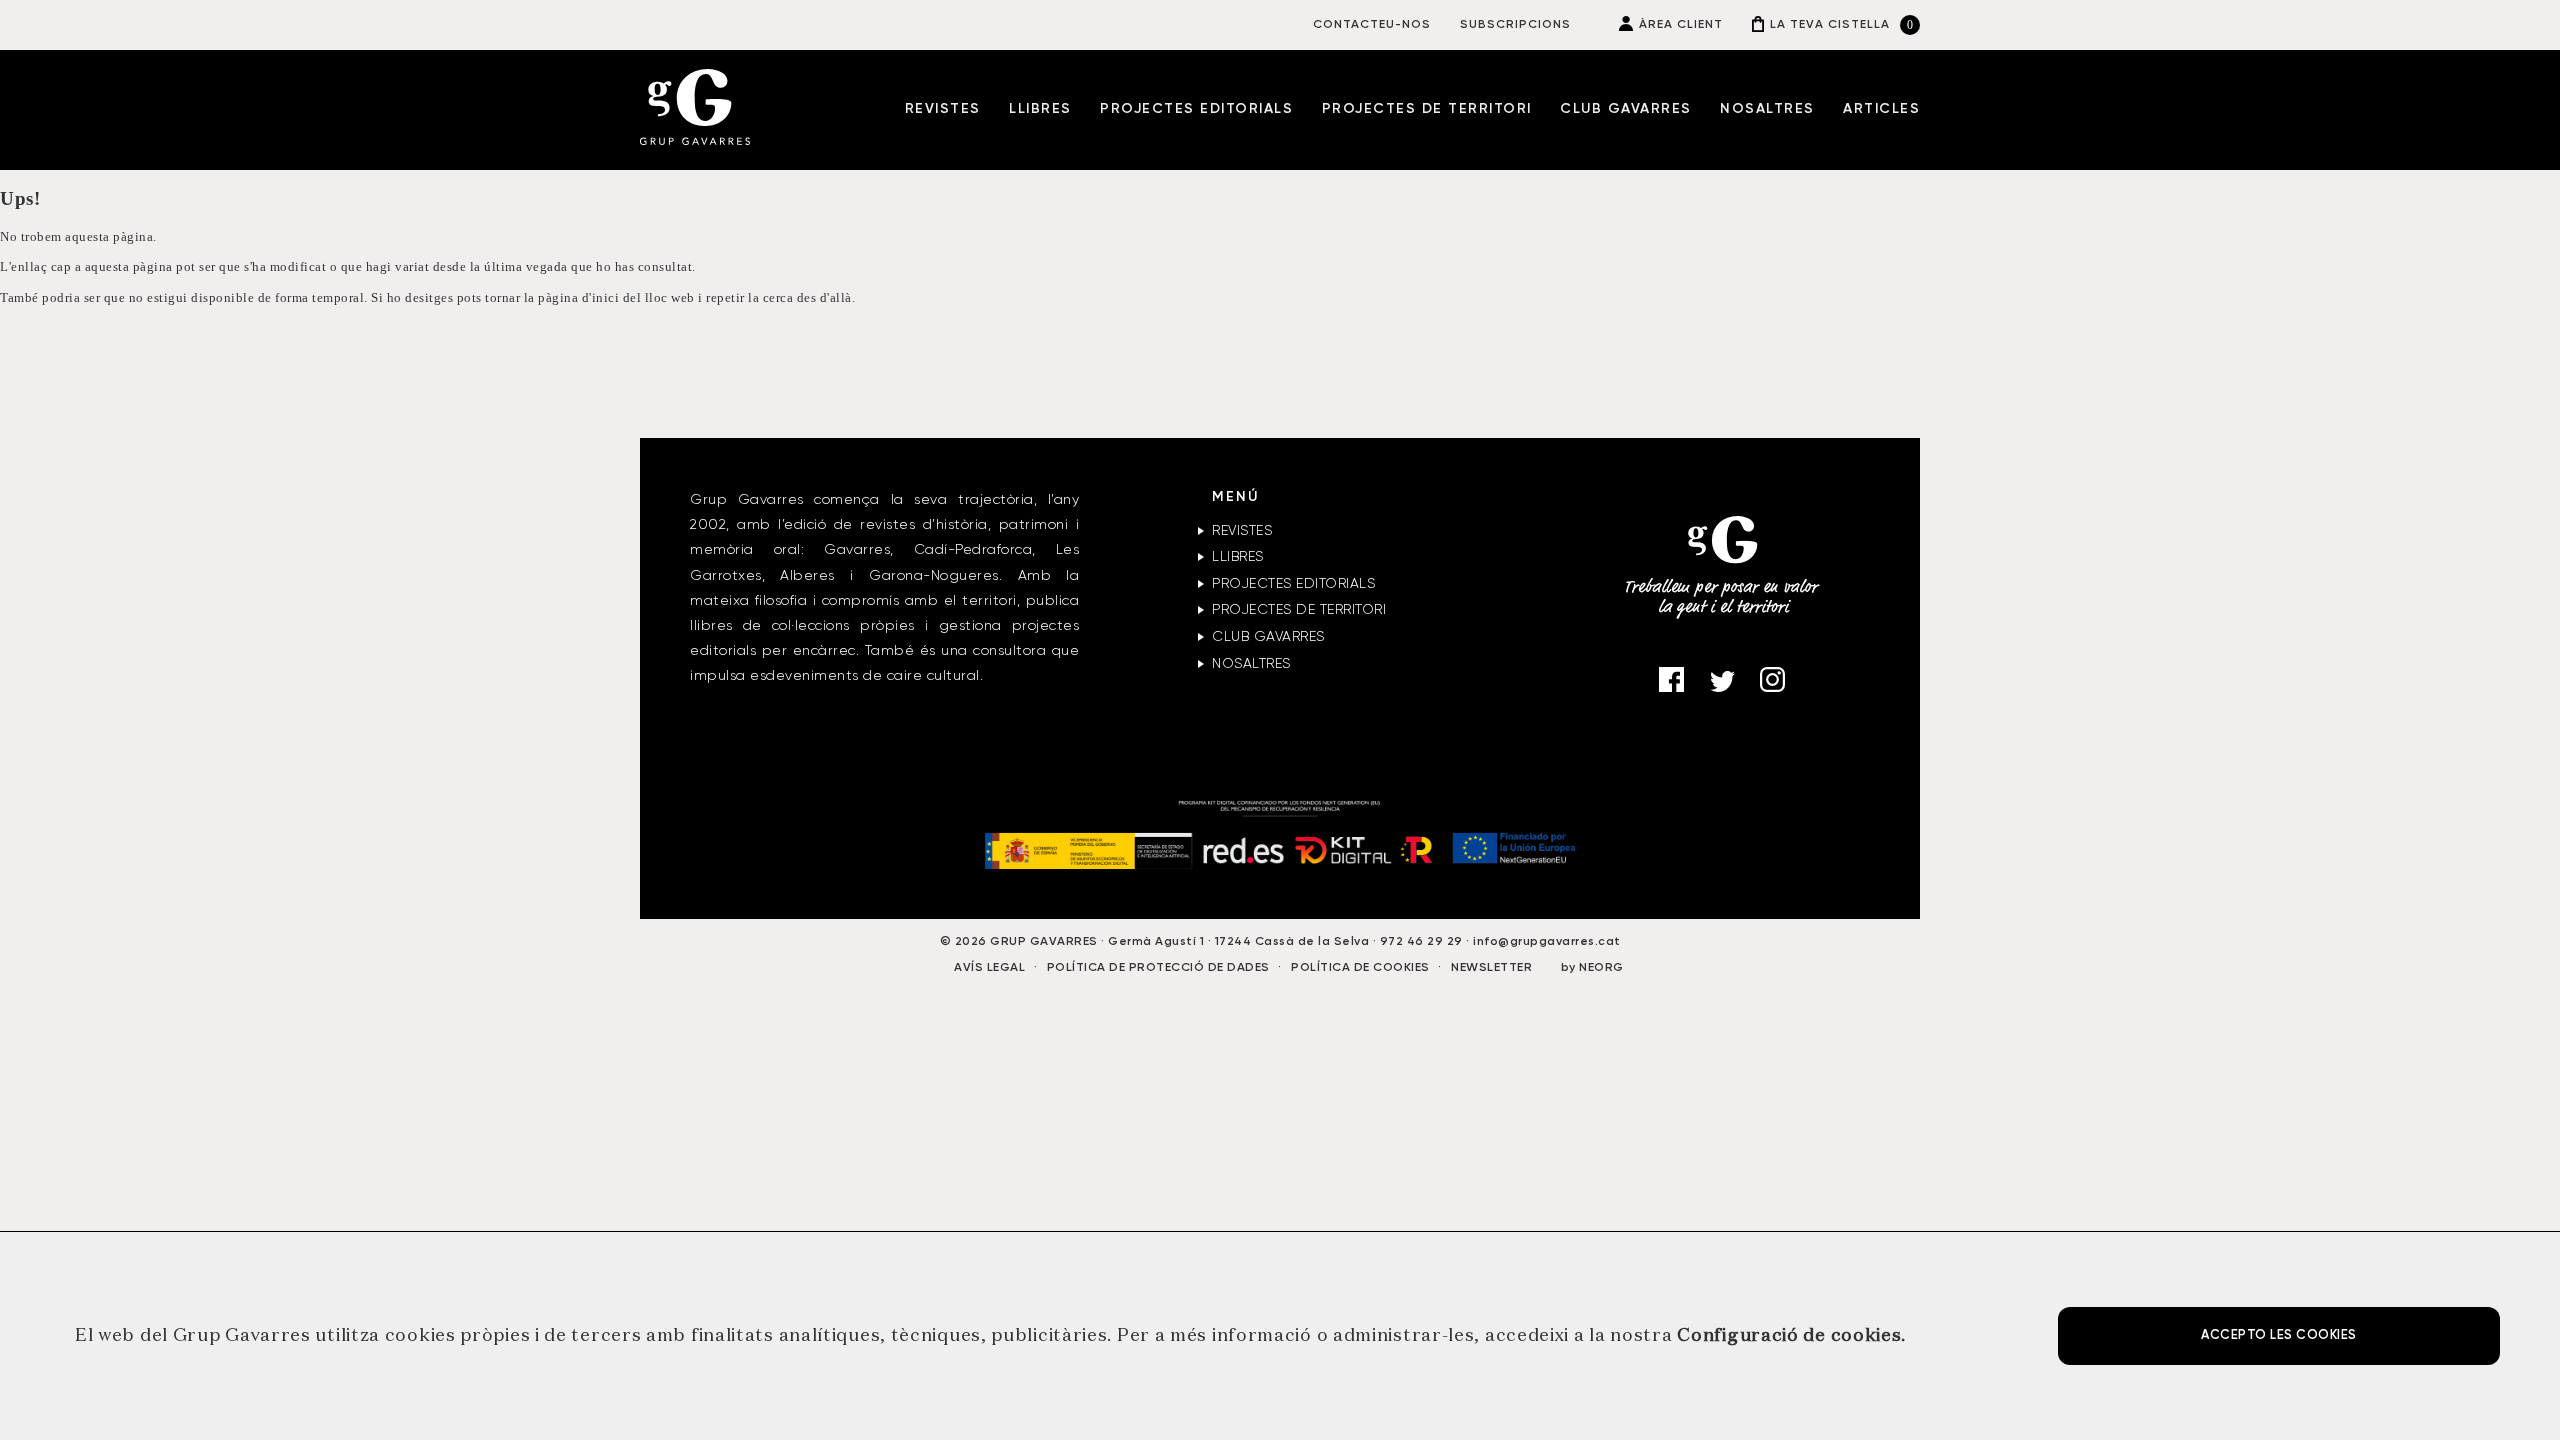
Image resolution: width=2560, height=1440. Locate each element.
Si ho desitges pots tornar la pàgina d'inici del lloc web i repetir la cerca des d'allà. (613, 298)
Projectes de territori (1427, 109)
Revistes (943, 109)
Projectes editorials (1196, 109)
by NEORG (1592, 968)
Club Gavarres (1626, 109)
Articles (1881, 109)
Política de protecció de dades (1158, 968)
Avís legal (989, 968)
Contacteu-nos (1372, 25)
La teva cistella (1830, 25)
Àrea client (1681, 25)
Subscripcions (1515, 25)
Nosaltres (1767, 109)
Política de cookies (1360, 968)
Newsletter (1491, 968)
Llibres (1040, 109)
